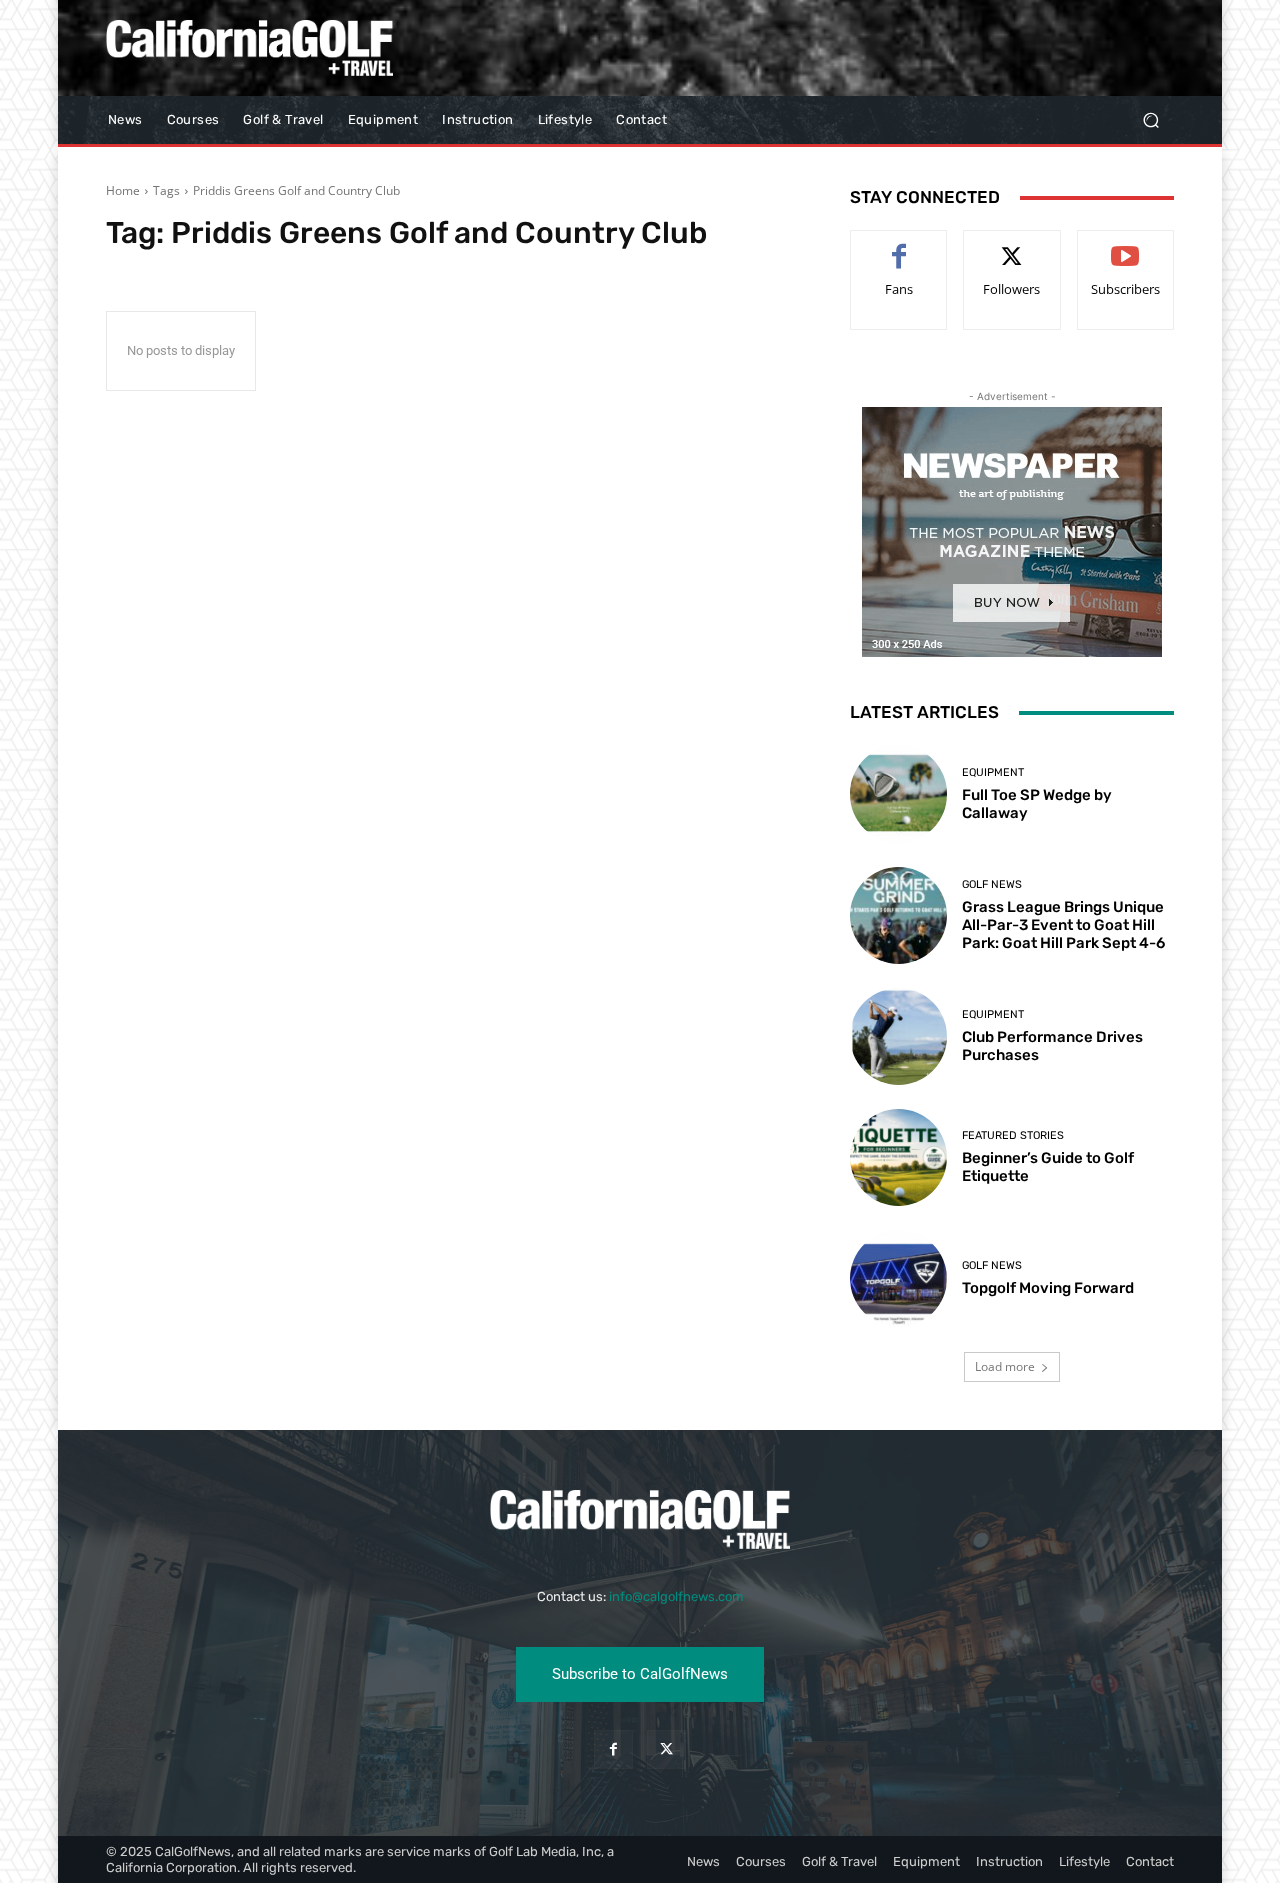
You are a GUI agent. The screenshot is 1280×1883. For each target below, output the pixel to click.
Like (899, 245)
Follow (1012, 245)
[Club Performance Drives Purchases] (898, 1036)
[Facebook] (613, 1749)
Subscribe (1126, 245)
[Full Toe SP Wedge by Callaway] (898, 793)
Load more (1005, 1366)
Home (123, 190)
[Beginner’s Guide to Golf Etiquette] (898, 1157)
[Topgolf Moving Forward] (898, 1278)
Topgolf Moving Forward (1048, 1288)
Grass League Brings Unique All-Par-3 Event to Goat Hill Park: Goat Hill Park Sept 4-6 (1063, 925)
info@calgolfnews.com (676, 1596)
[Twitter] (666, 1749)
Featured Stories (1013, 1135)
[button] (1150, 120)
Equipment (993, 772)
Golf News (992, 884)
